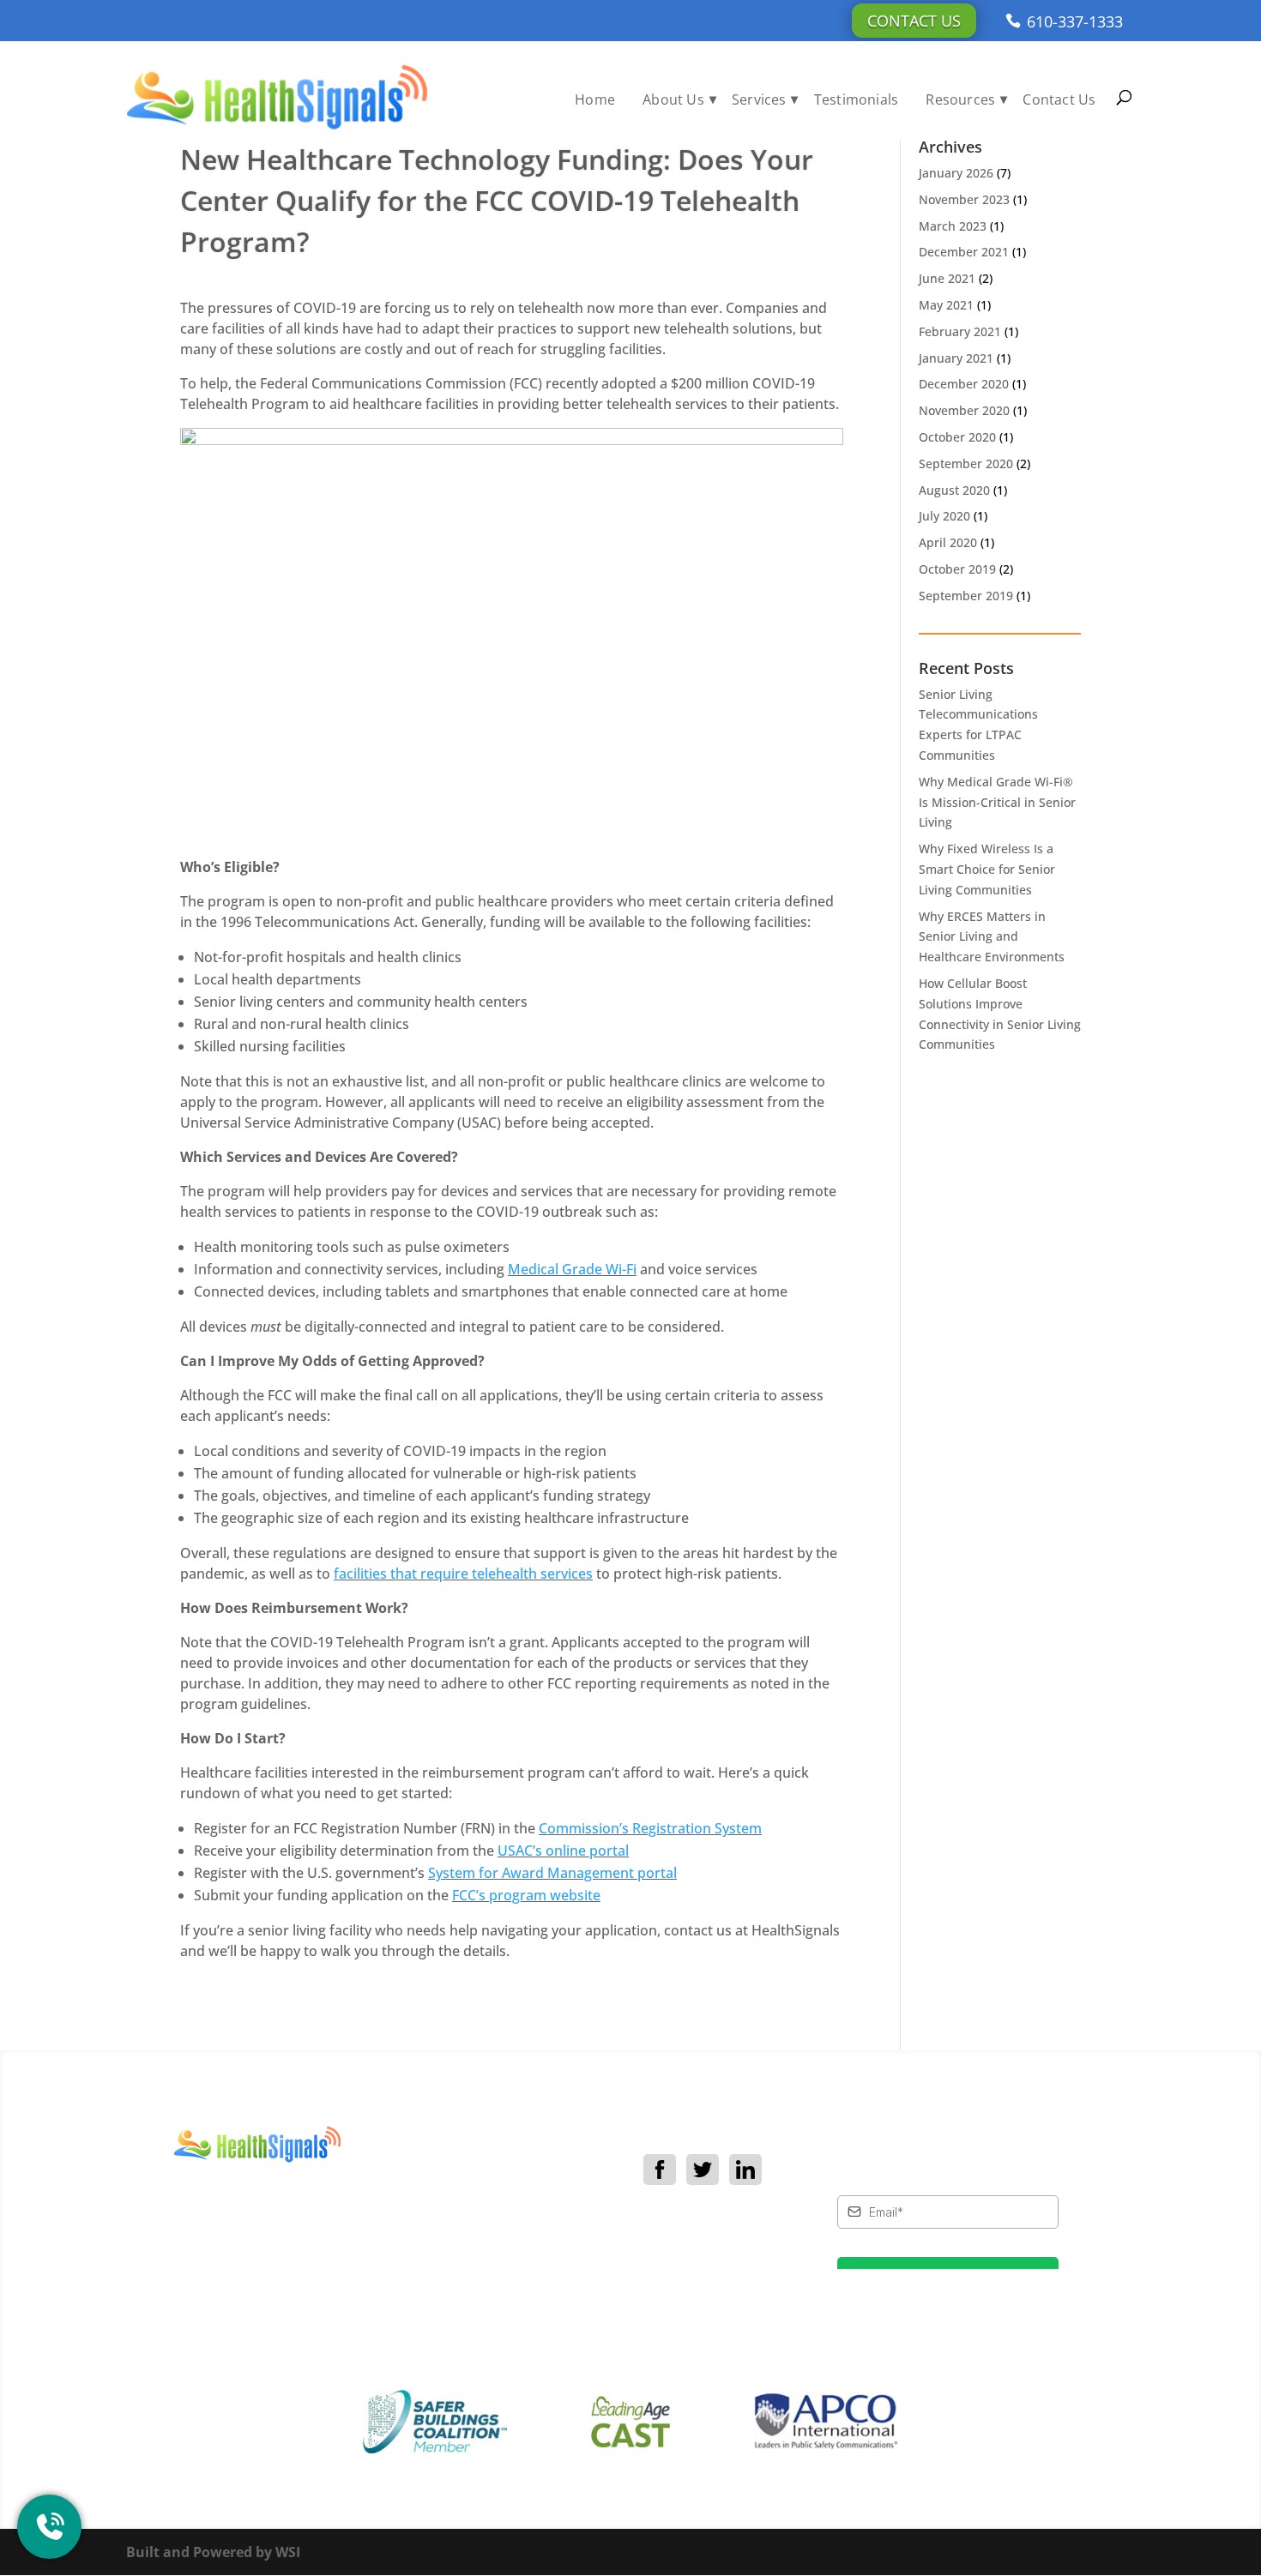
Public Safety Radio (534, 2303)
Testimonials (856, 99)
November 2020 (964, 410)
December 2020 (964, 384)
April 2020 (948, 542)
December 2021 (964, 252)
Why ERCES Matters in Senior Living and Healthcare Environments (992, 937)
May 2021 (946, 305)
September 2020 (966, 463)
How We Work (518, 2222)
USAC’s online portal (563, 1851)
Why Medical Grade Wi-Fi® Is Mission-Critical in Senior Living (997, 802)
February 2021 (960, 331)
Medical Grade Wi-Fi (572, 1269)
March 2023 (953, 226)
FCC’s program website (526, 1895)
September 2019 (966, 596)
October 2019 (957, 569)
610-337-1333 (1075, 21)
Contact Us (914, 21)
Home (595, 99)
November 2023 (964, 199)
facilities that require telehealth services (463, 1574)
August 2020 (954, 490)
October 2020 (957, 437)
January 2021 (956, 358)
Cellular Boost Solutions (517, 2272)
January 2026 (956, 173)
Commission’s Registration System (650, 1828)
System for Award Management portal (552, 1873)
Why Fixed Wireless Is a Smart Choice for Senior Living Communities (987, 869)
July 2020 (944, 516)
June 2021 (947, 278)
